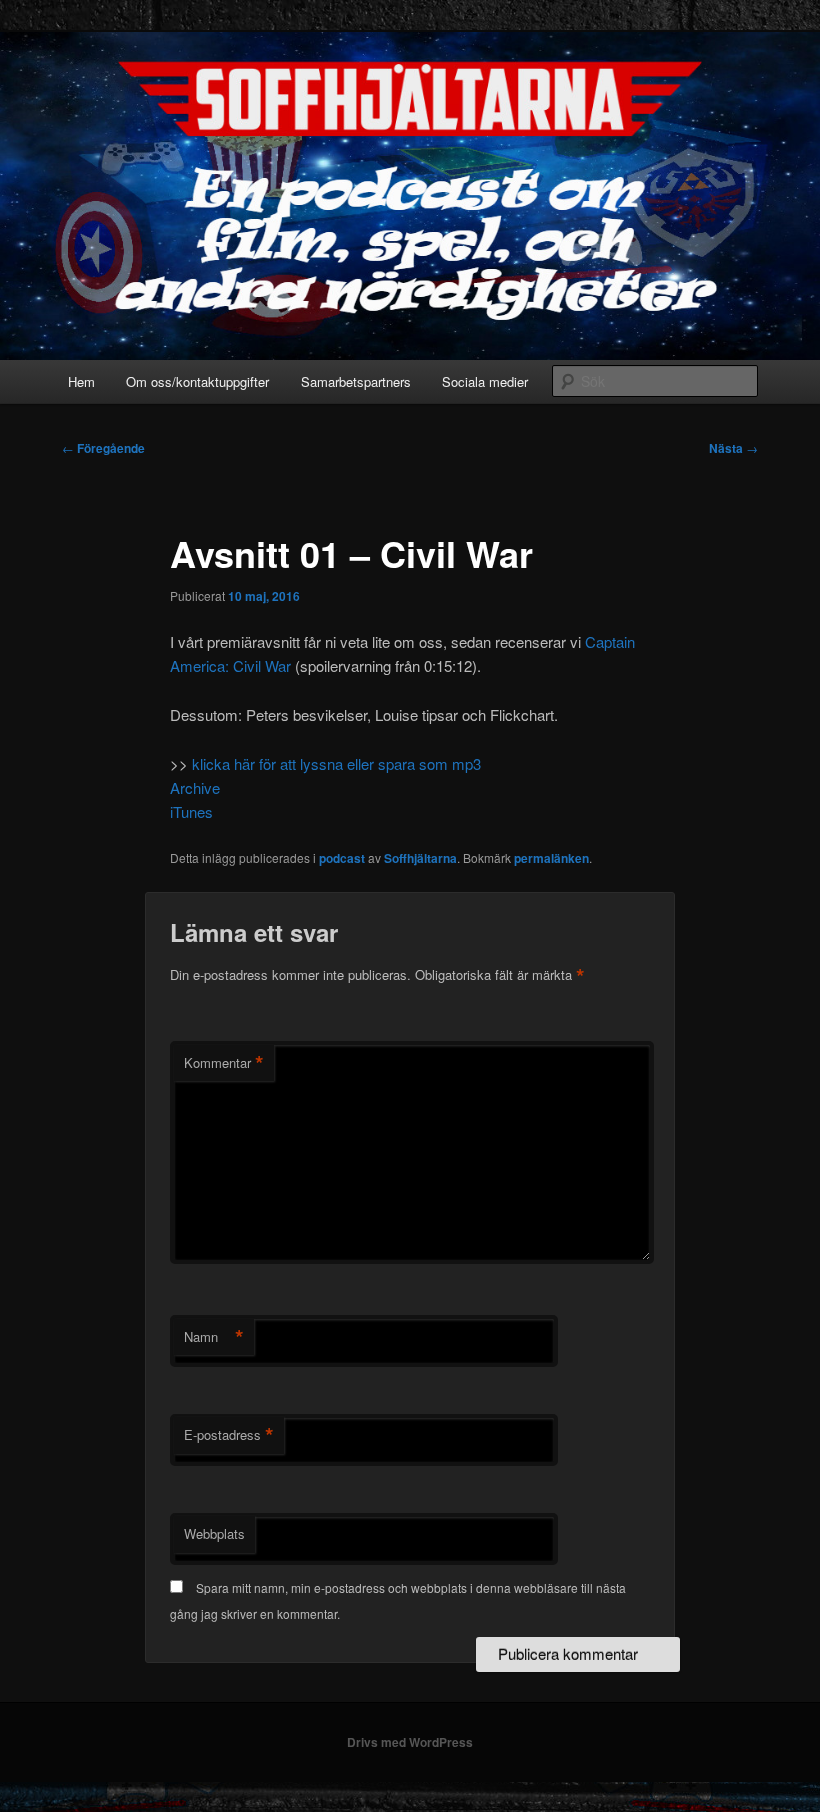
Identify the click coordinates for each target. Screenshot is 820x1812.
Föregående (103, 448)
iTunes (191, 811)
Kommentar (224, 1063)
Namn (214, 1337)
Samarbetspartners (356, 381)
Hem (81, 381)
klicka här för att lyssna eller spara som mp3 (336, 763)
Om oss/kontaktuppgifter (197, 381)
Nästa (733, 448)
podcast (342, 858)
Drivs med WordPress (410, 1742)
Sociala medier (485, 381)
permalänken (551, 858)
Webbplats (214, 1533)
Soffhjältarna (420, 858)
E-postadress (229, 1435)
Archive (195, 787)
